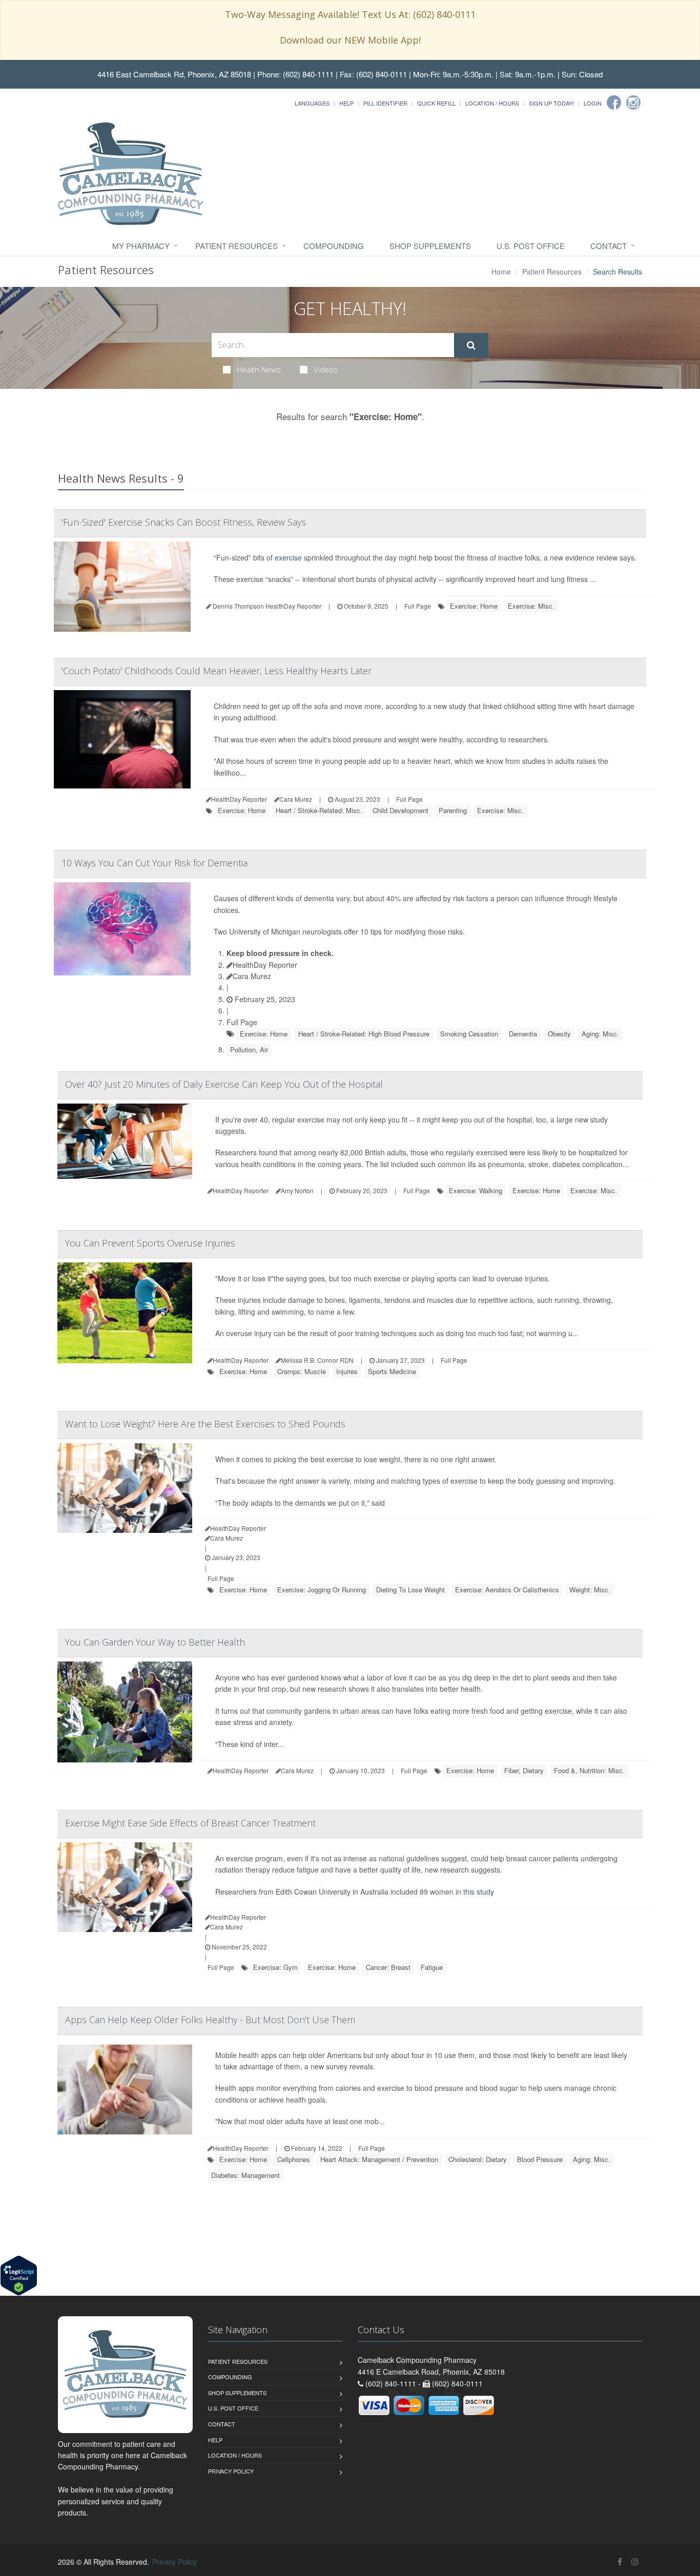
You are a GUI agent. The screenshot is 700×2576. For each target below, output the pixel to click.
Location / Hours (492, 103)
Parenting (453, 810)
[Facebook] (614, 102)
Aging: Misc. (600, 1034)
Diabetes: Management (245, 2175)
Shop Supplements (430, 246)
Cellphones (294, 2159)
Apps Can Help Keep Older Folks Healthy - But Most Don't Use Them (210, 2020)
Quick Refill (436, 103)
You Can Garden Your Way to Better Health (155, 1642)
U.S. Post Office (531, 246)
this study (479, 1892)
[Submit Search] (471, 345)
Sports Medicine (392, 1371)
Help (346, 103)
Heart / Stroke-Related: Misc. (319, 810)
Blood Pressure (540, 2159)
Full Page (418, 606)
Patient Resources (236, 246)
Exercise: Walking (476, 1190)
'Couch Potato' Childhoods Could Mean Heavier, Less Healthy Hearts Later (217, 671)
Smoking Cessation (469, 1034)
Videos (326, 369)
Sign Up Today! (551, 103)
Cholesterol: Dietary (478, 2159)
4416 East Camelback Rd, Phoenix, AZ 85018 (174, 74)
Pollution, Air (249, 1050)
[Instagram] (633, 102)
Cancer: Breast (388, 1967)
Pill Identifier (385, 103)
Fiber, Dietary (524, 1770)
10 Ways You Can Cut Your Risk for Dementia (155, 863)
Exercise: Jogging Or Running (322, 1590)
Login (593, 103)
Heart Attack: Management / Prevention (379, 2159)
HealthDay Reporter (265, 965)
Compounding (334, 246)
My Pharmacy (141, 246)
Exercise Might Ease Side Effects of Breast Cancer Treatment (190, 1823)
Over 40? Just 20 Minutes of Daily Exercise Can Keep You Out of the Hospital (224, 1084)
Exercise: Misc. (531, 606)
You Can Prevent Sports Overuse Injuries (150, 1243)
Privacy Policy (231, 2471)
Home (501, 272)
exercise (288, 557)
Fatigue (432, 1967)
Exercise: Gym (275, 1967)
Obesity (559, 1034)
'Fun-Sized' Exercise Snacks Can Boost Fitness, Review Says (184, 522)
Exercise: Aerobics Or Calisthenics (507, 1590)
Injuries (347, 1371)
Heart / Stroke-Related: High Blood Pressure (364, 1034)
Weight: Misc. (590, 1590)
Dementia (523, 1034)
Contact (609, 246)
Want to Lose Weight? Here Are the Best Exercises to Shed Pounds (205, 1424)
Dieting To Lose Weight (410, 1590)
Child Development (400, 810)
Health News (259, 369)
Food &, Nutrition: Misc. (589, 1770)
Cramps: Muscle (302, 1371)
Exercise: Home (474, 606)
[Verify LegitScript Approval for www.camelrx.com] (19, 2274)
